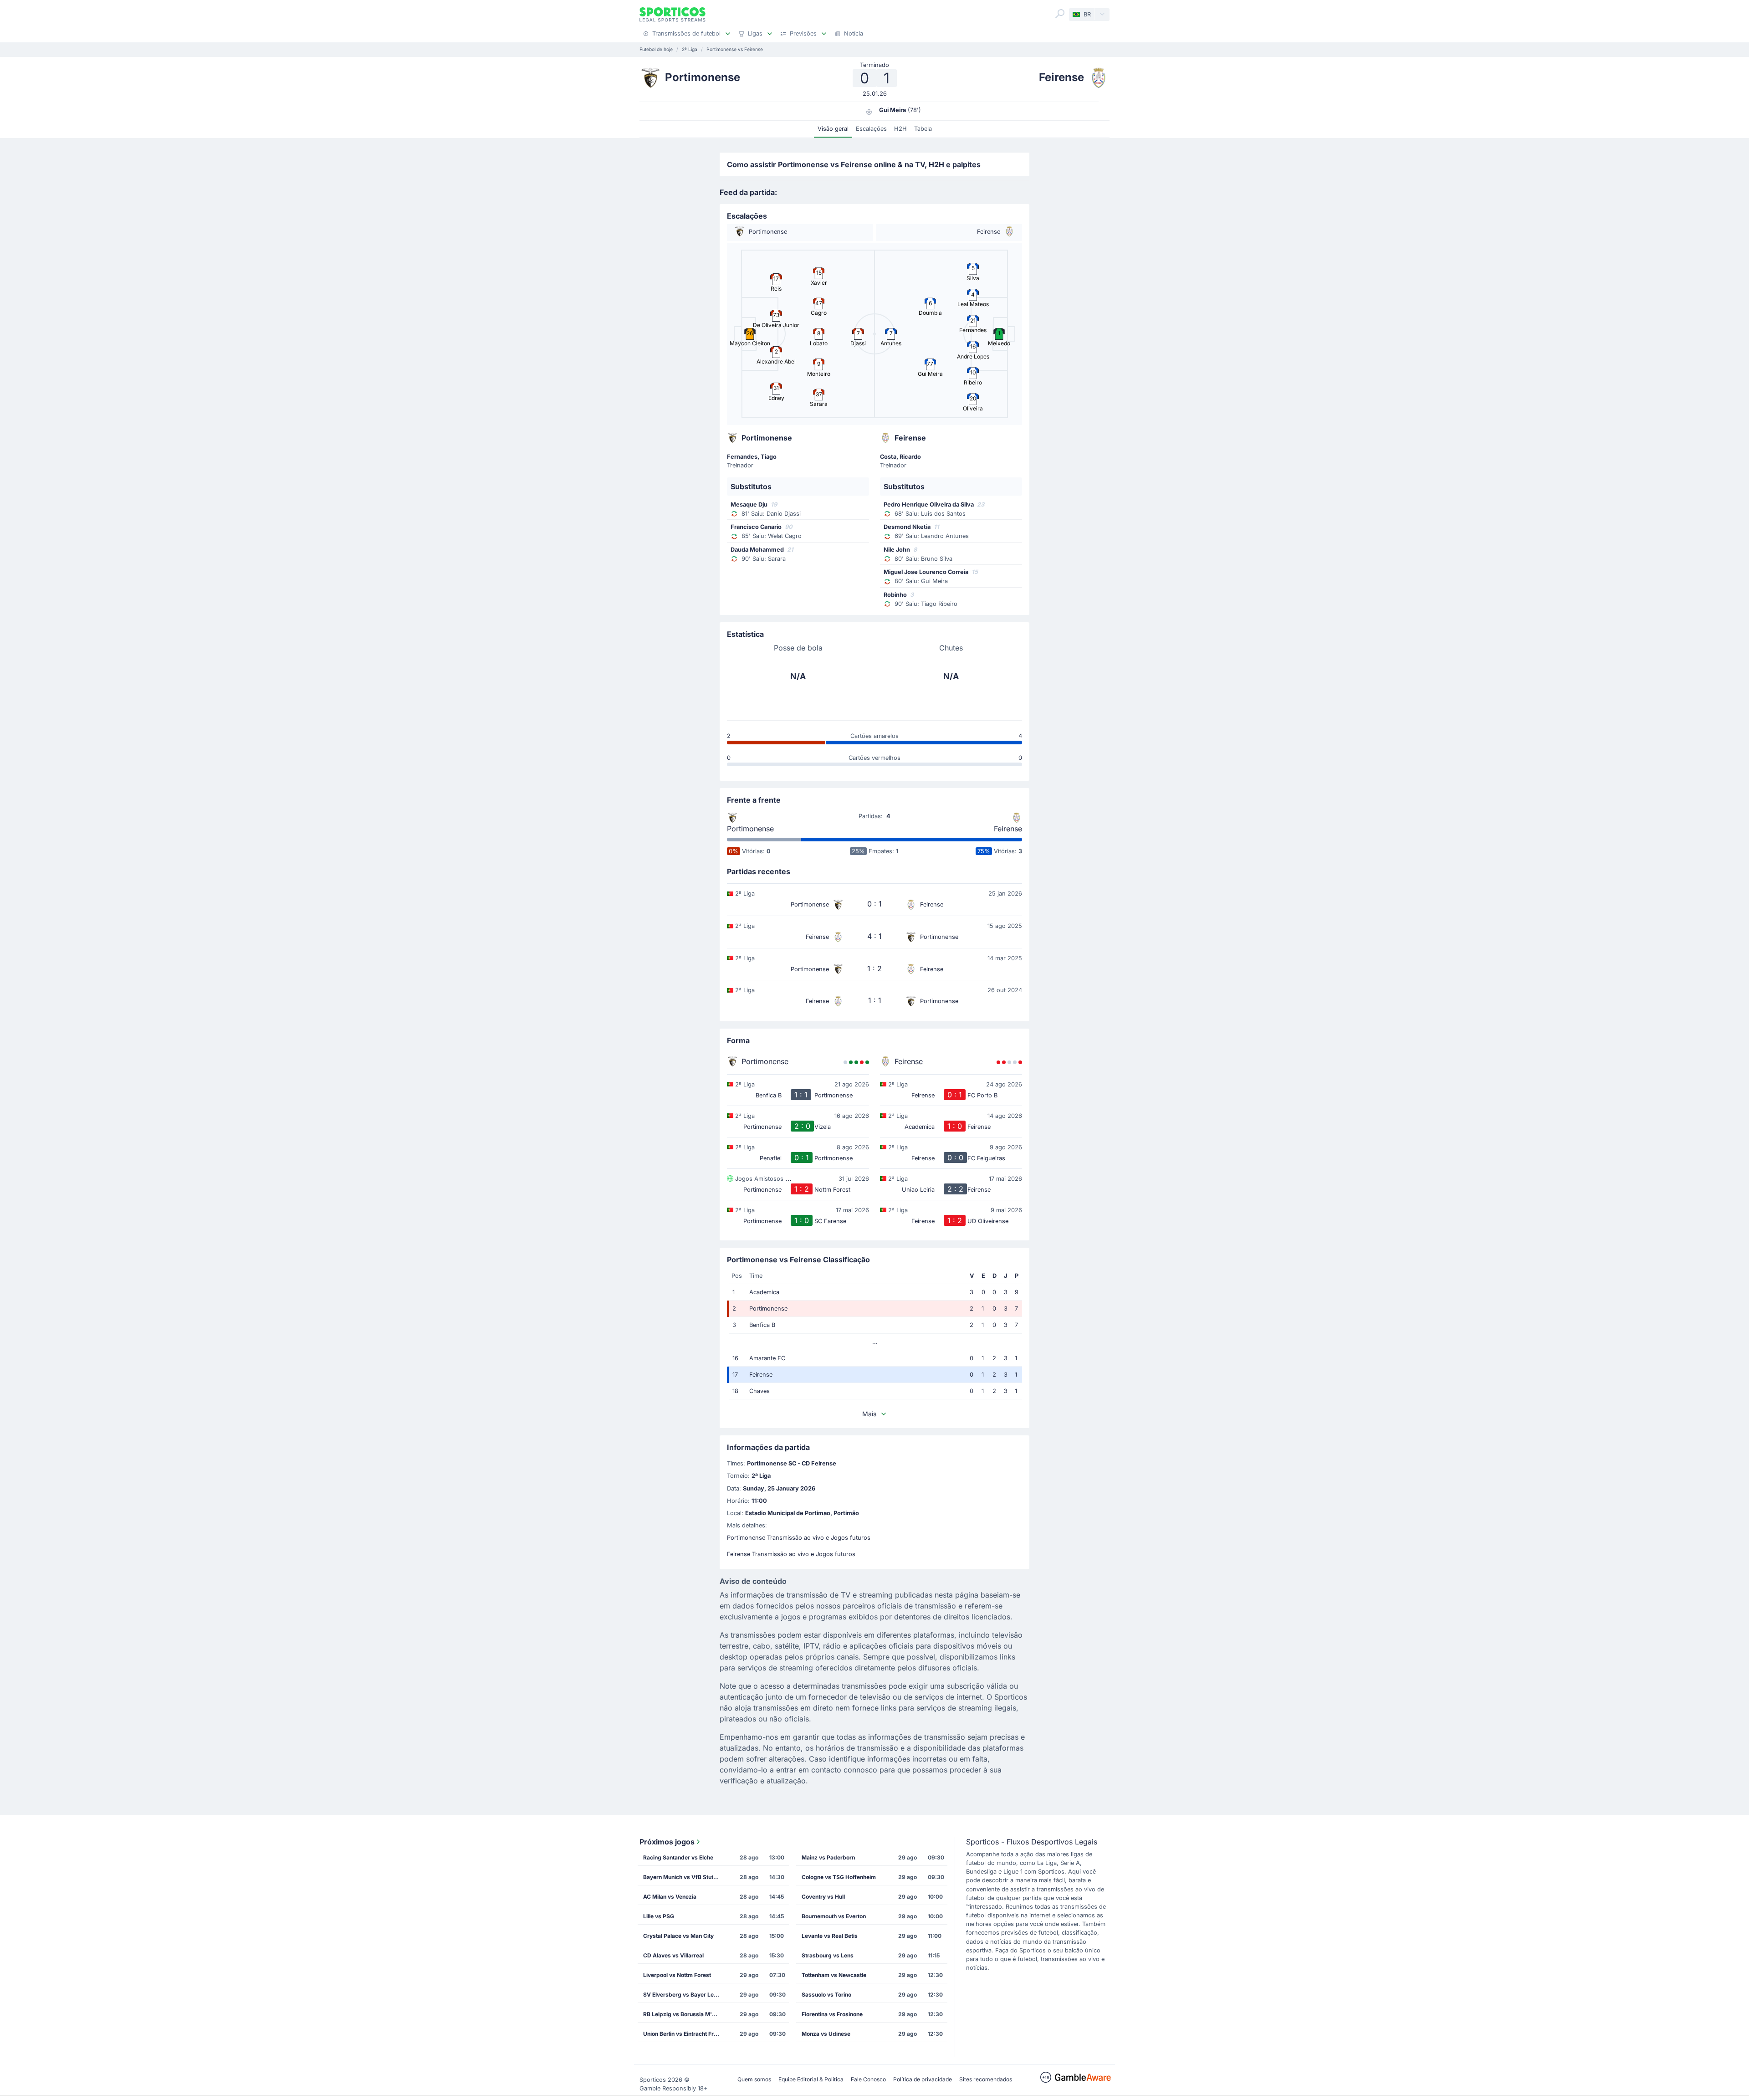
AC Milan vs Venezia (670, 1897)
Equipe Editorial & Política (811, 2079)
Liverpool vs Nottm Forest (677, 1975)
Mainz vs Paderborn (828, 1857)
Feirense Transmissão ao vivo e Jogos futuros (791, 1554)
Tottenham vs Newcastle (834, 1975)
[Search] (1060, 14)
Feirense (1008, 829)
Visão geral (833, 129)
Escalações (871, 129)
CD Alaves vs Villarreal (673, 1955)
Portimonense (750, 829)
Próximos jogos (667, 1842)
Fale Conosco (868, 2079)
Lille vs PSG (659, 1916)
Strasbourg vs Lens (828, 1955)
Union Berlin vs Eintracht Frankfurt (685, 2034)
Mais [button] (869, 1414)
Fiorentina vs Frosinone (832, 2014)
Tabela (923, 129)
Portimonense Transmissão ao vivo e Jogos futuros (799, 1538)
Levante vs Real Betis (830, 1936)
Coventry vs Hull (823, 1897)
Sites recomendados (986, 2079)
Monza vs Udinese (826, 2034)
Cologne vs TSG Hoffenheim (839, 1877)
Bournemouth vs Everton (834, 1916)
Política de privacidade (923, 2079)
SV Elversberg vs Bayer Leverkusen (685, 1995)
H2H (900, 129)
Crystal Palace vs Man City (678, 1936)
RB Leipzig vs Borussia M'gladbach (685, 2014)
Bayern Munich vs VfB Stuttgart (685, 1877)
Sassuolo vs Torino (826, 1995)
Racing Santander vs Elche (678, 1857)
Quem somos (754, 2079)
